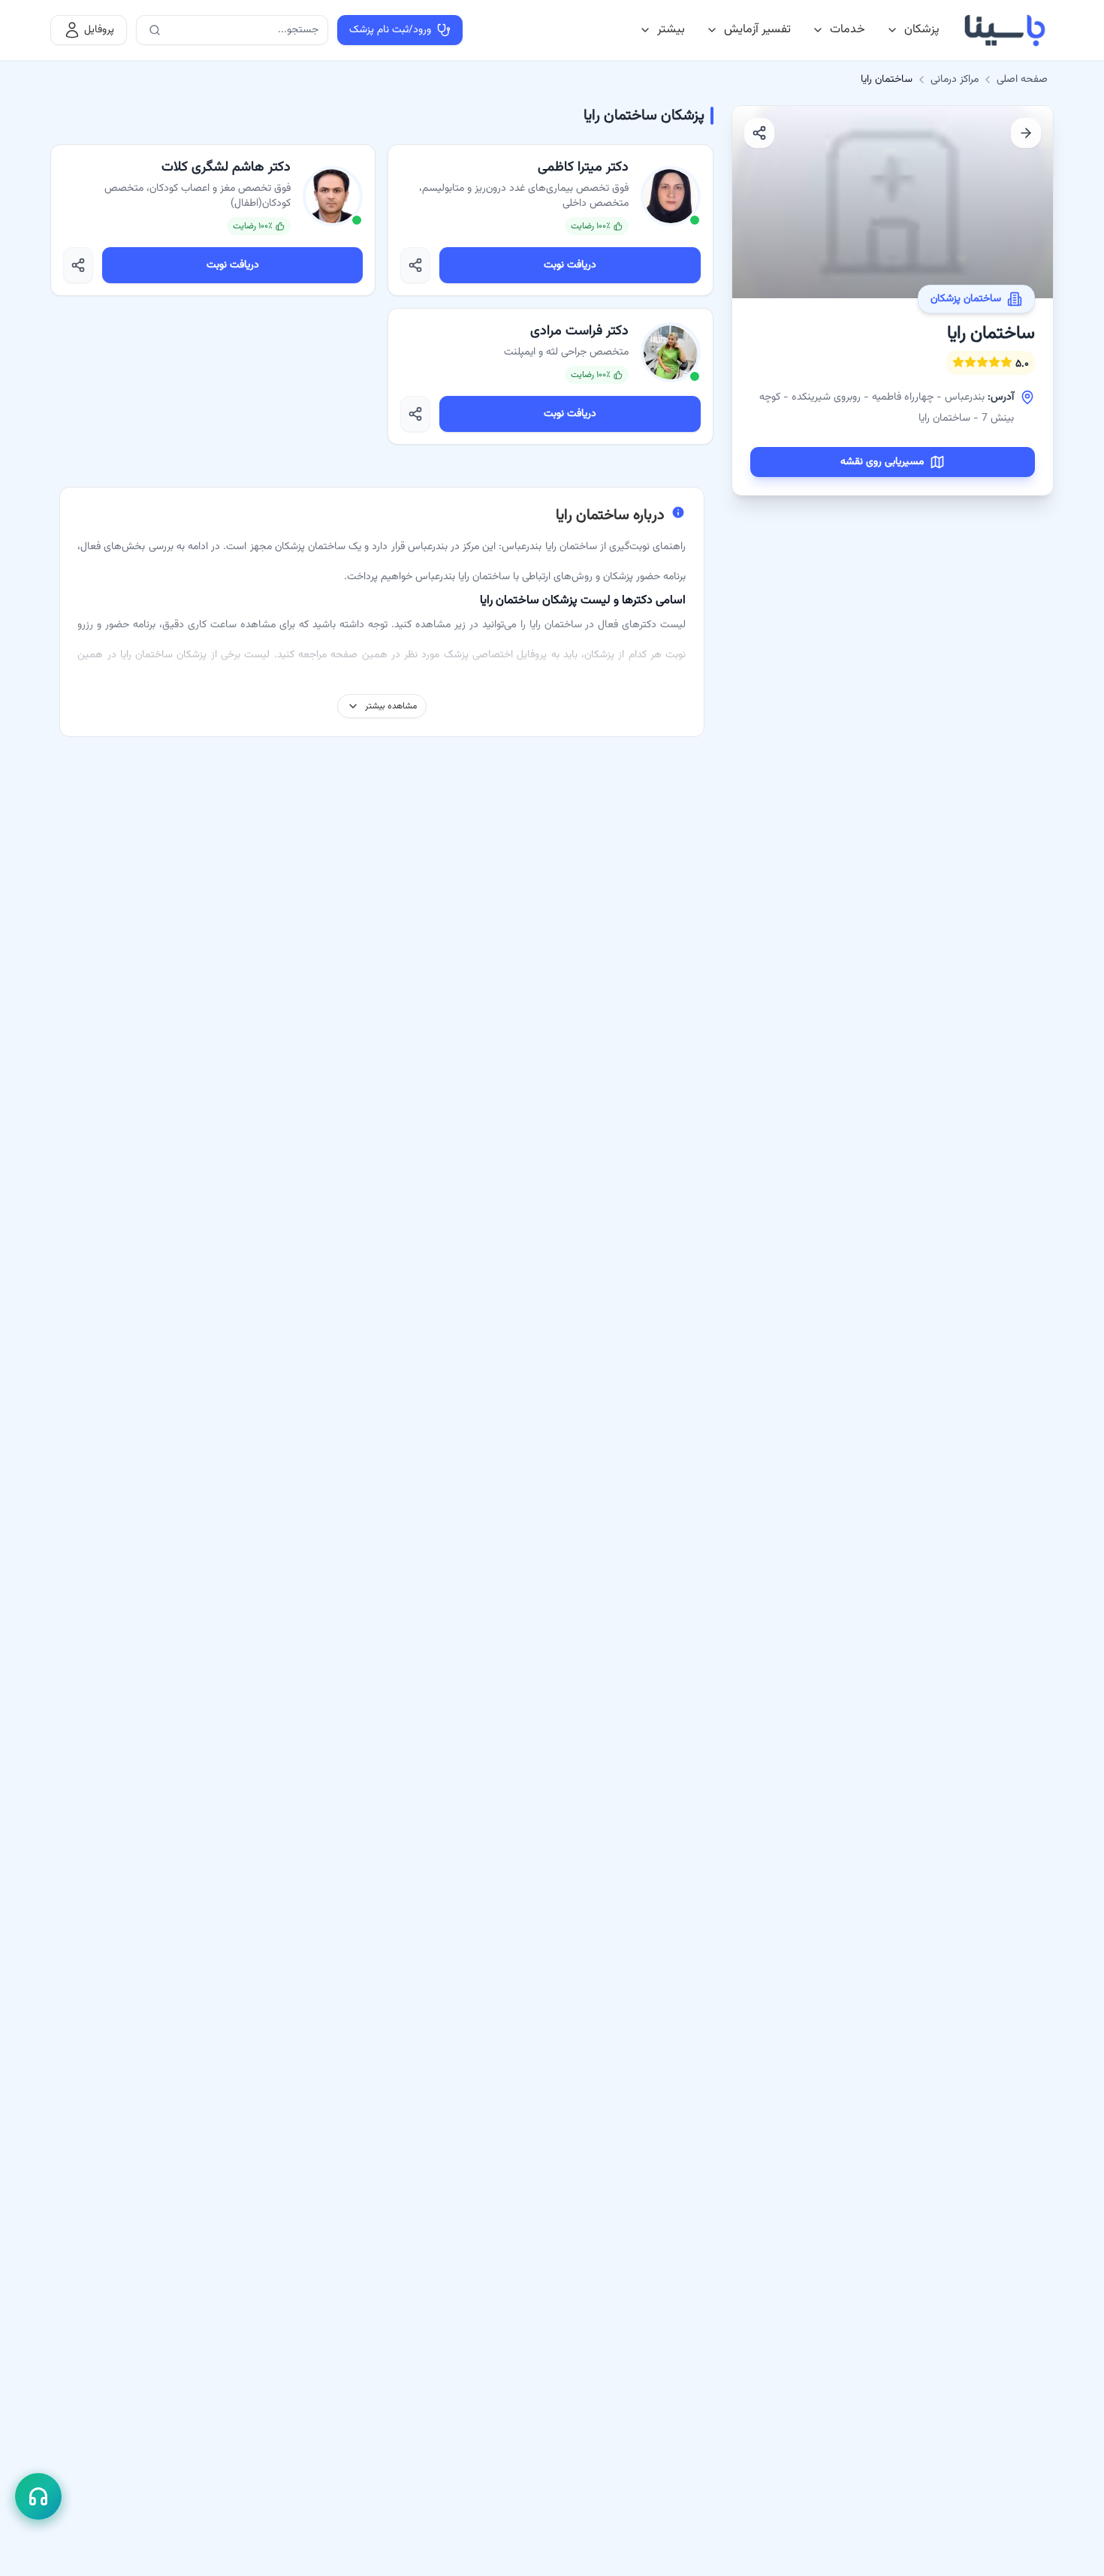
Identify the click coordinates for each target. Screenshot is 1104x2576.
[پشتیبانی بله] (38, 2496)
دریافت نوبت (570, 265)
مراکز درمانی (955, 80)
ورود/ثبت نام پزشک (390, 30)
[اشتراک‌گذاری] (759, 133)
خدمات (848, 30)
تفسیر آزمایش (757, 30)
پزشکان (922, 30)
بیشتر (671, 30)
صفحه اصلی (1022, 80)
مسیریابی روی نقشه (882, 462)
